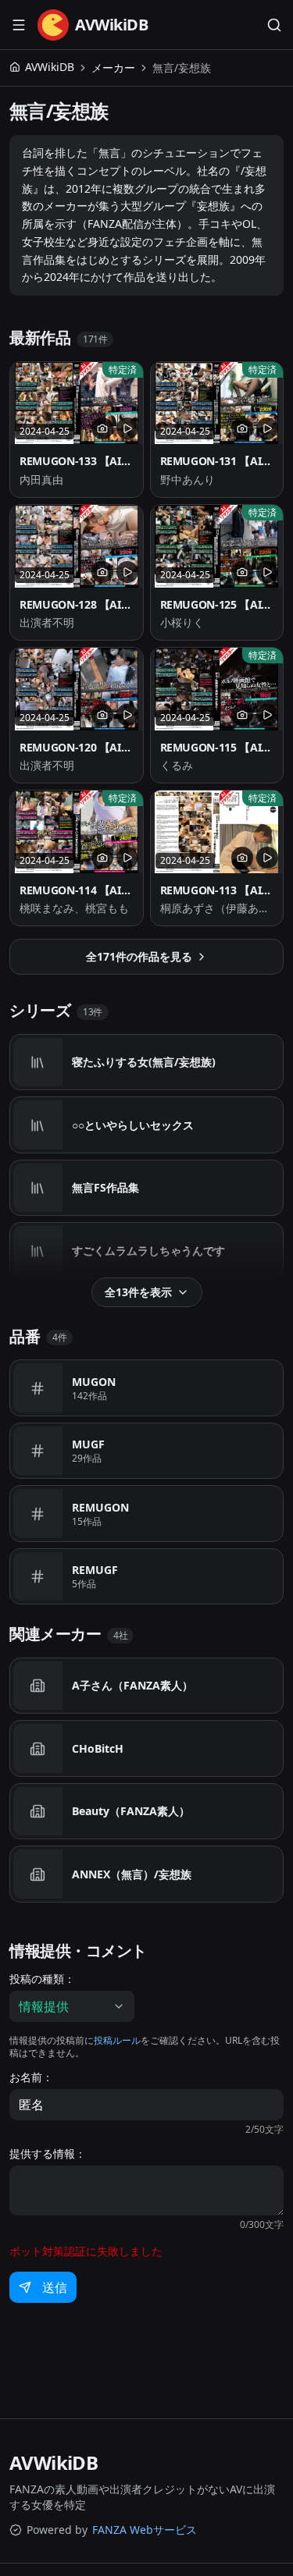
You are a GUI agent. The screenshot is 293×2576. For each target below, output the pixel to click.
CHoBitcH (98, 1748)
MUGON (94, 1382)
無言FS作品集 (105, 1187)
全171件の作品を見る (139, 956)
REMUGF (95, 1570)
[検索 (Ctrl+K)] (274, 25)
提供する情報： (48, 2154)
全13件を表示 (138, 1292)
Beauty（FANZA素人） (131, 1811)
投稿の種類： (42, 1979)
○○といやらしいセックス (133, 1125)
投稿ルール (117, 2040)
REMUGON (100, 1507)
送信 (55, 2287)
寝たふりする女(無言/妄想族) (144, 1062)
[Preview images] (102, 428)
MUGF (88, 1444)
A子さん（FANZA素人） (132, 1685)
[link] (182, 68)
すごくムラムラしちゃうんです (148, 1251)
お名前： (31, 2077)
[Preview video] (127, 428)
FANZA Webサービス (145, 2530)
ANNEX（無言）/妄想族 (132, 1874)
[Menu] (19, 25)
